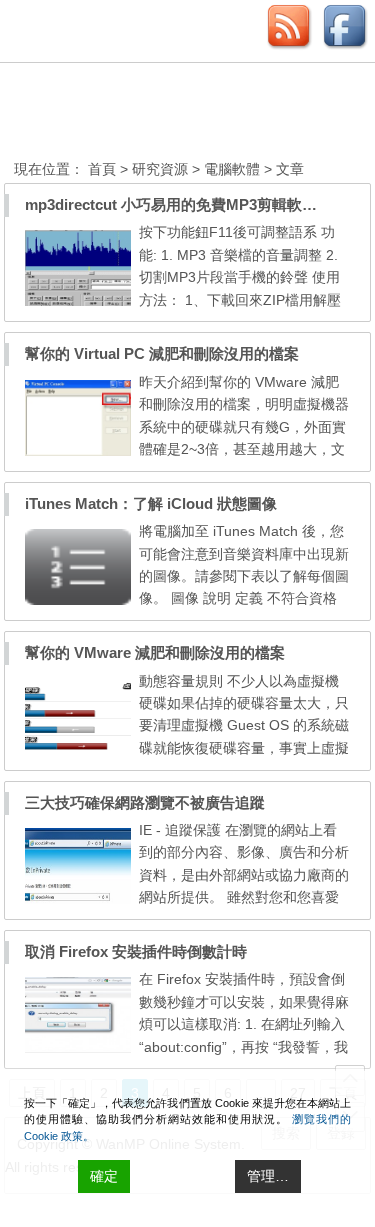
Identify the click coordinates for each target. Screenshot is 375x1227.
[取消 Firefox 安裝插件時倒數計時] (78, 1048)
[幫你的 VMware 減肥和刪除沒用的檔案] (78, 750)
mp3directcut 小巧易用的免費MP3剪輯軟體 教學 (188, 204)
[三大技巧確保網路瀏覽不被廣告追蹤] (78, 899)
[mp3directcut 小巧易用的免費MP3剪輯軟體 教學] (78, 301)
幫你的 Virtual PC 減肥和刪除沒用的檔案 (162, 353)
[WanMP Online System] (124, 113)
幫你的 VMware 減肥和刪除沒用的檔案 (155, 652)
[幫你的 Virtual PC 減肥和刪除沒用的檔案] (78, 451)
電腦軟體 (232, 169)
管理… (268, 1176)
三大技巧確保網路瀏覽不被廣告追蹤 (145, 802)
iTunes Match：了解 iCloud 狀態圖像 (151, 503)
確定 (104, 1176)
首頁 (102, 169)
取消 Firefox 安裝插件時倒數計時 (136, 951)
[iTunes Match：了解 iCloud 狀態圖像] (78, 600)
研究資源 (160, 169)
